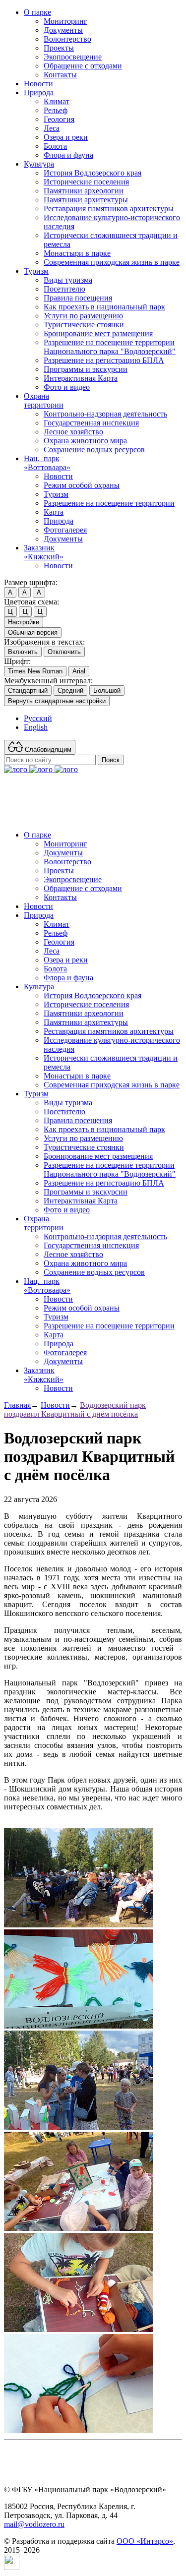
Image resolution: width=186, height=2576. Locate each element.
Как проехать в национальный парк (104, 307)
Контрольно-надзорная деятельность (105, 414)
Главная (17, 1405)
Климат (57, 101)
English (36, 727)
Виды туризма (68, 280)
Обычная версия (33, 632)
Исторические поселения (86, 182)
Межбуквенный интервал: (48, 681)
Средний (70, 690)
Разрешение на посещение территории (109, 503)
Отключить (64, 652)
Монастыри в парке (77, 253)
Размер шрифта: (31, 582)
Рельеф (56, 110)
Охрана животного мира (85, 441)
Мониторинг (65, 21)
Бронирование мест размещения (98, 333)
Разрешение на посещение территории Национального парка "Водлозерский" (110, 347)
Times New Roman (35, 671)
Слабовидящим (47, 749)
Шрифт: (17, 661)
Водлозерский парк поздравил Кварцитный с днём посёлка (75, 1409)
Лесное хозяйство (73, 432)
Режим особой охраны (82, 485)
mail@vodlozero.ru (34, 2524)
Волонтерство (67, 39)
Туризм (36, 271)
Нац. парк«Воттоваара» (47, 463)
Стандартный (28, 690)
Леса (52, 128)
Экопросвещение (73, 57)
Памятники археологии (84, 191)
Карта (54, 512)
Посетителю (64, 289)
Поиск (111, 760)
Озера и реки (66, 137)
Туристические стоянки (84, 325)
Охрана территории (44, 400)
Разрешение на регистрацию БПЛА (104, 360)
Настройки (24, 622)
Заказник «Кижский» (44, 552)
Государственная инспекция (91, 423)
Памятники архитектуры (86, 200)
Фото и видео (67, 387)
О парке (37, 12)
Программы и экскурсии (86, 369)
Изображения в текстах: (44, 642)
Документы (63, 30)
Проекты (59, 48)
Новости (38, 84)
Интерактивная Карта (81, 378)
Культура (39, 164)
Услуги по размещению (83, 316)
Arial (79, 671)
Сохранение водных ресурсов (94, 449)
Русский (38, 718)
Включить (23, 652)
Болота (55, 146)
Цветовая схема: (31, 602)
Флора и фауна (68, 155)
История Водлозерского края (93, 173)
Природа (39, 92)
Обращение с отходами (83, 66)
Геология (59, 119)
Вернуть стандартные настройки (57, 701)
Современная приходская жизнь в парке (112, 262)
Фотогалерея (65, 530)
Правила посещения (78, 298)
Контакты (60, 75)
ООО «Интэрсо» (145, 2541)
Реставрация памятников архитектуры (109, 209)
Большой (107, 690)
